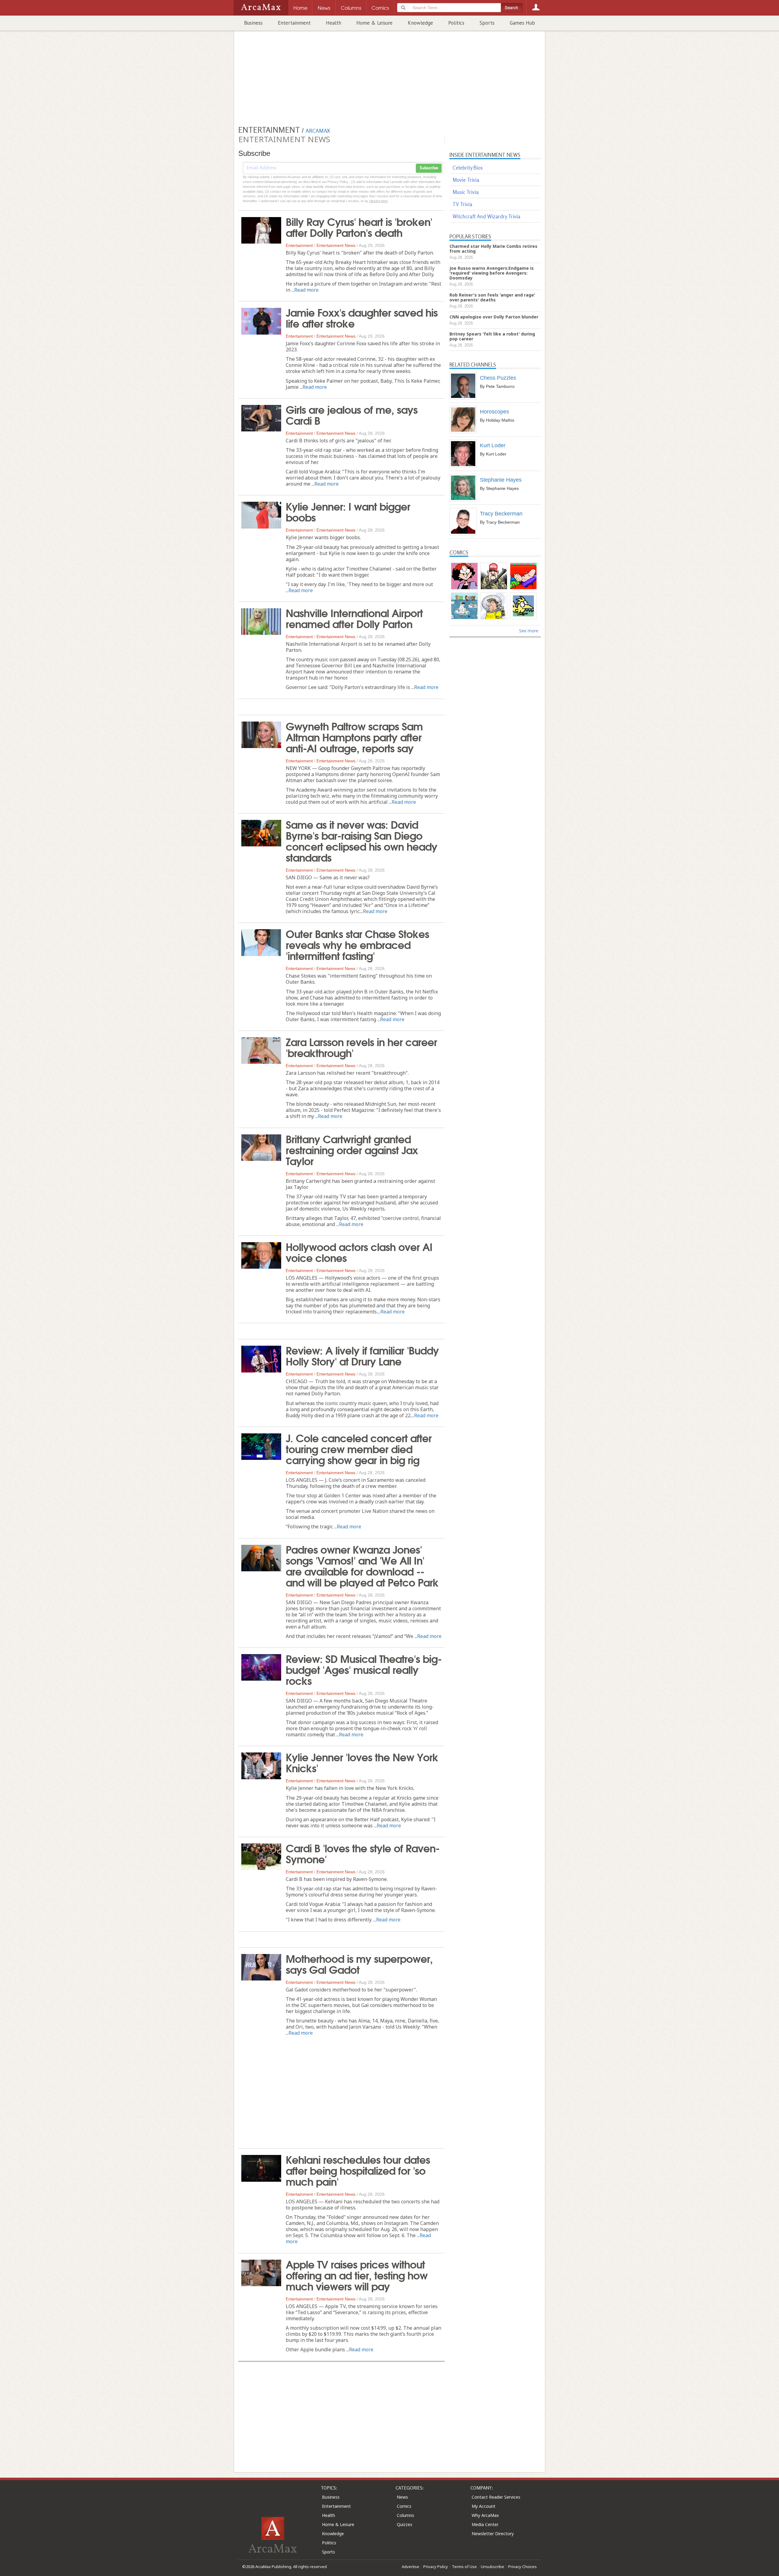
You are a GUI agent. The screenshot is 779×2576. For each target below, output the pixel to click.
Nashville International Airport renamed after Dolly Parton (354, 618)
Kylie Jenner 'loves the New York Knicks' (362, 1762)
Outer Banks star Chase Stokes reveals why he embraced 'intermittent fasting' (357, 944)
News (402, 2497)
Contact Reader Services (496, 2497)
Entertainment (294, 23)
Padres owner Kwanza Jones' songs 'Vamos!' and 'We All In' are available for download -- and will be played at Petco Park (362, 1565)
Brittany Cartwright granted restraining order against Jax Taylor (352, 1149)
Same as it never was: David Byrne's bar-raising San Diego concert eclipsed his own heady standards (362, 840)
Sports (487, 23)
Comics (404, 2506)
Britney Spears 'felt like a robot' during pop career (492, 336)
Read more (306, 290)
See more (529, 631)
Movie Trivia (466, 180)
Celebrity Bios (468, 168)
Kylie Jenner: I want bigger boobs (348, 511)
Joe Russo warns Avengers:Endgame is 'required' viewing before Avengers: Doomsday (492, 273)
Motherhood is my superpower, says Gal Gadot (359, 1963)
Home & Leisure (374, 23)
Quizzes (405, 2524)
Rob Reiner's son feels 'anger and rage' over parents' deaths (492, 297)
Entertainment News (336, 245)
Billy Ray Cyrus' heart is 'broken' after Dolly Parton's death (359, 227)
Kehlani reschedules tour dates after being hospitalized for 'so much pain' (358, 2170)
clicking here (378, 201)
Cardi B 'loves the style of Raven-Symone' (363, 1853)
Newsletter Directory (493, 2534)
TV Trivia (462, 204)
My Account (484, 2506)
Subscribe (429, 168)
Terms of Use (464, 2567)
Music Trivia (466, 192)
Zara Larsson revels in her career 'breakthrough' (361, 1047)
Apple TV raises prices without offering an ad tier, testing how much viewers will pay (357, 2275)
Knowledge (420, 23)
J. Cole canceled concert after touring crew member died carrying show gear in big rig (359, 1448)
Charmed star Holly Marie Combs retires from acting (493, 249)
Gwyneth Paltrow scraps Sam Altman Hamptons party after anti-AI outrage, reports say (354, 736)
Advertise (410, 2567)
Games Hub (522, 23)
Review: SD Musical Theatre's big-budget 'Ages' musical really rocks (364, 1669)
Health (334, 23)
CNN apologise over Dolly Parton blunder (494, 317)
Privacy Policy (436, 2567)
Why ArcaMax (485, 2515)
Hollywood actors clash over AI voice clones (359, 1252)
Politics (456, 23)
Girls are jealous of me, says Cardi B (352, 414)
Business (253, 23)
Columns (405, 2515)
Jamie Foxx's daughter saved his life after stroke (362, 317)
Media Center (485, 2524)
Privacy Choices (522, 2567)
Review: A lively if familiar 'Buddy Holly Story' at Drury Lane (362, 1355)
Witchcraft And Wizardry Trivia (486, 216)
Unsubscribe (493, 2567)
